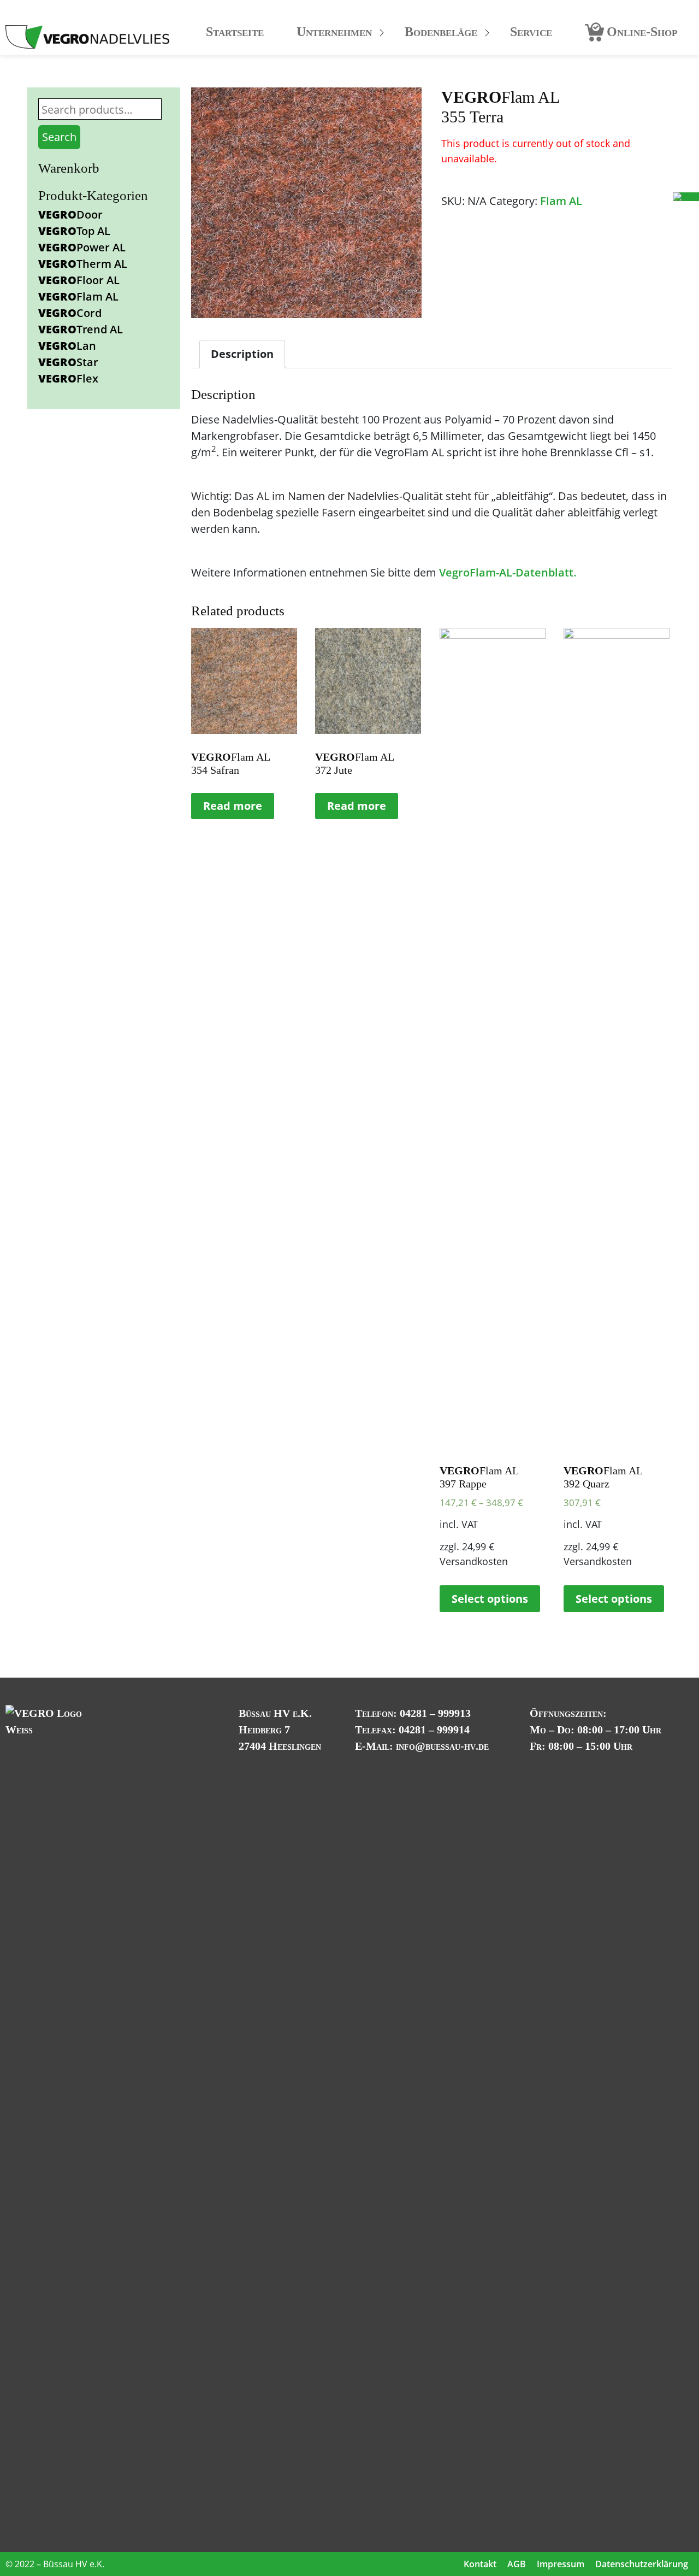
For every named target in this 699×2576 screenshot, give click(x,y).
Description (242, 354)
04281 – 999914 (434, 1730)
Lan (67, 346)
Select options (490, 1599)
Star (68, 362)
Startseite (235, 32)
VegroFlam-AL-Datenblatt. (508, 572)
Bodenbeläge (441, 32)
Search (59, 137)
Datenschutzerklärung (642, 2564)
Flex (68, 378)
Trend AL (81, 329)
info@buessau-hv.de (442, 1746)
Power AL (82, 247)
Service (531, 32)
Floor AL (79, 280)
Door (70, 214)
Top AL (74, 231)
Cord (70, 313)
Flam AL (78, 296)
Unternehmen (334, 32)
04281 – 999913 (435, 1713)
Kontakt (480, 2564)
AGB (517, 2564)
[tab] (242, 354)
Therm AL (83, 264)
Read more (233, 806)
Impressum (561, 2564)
